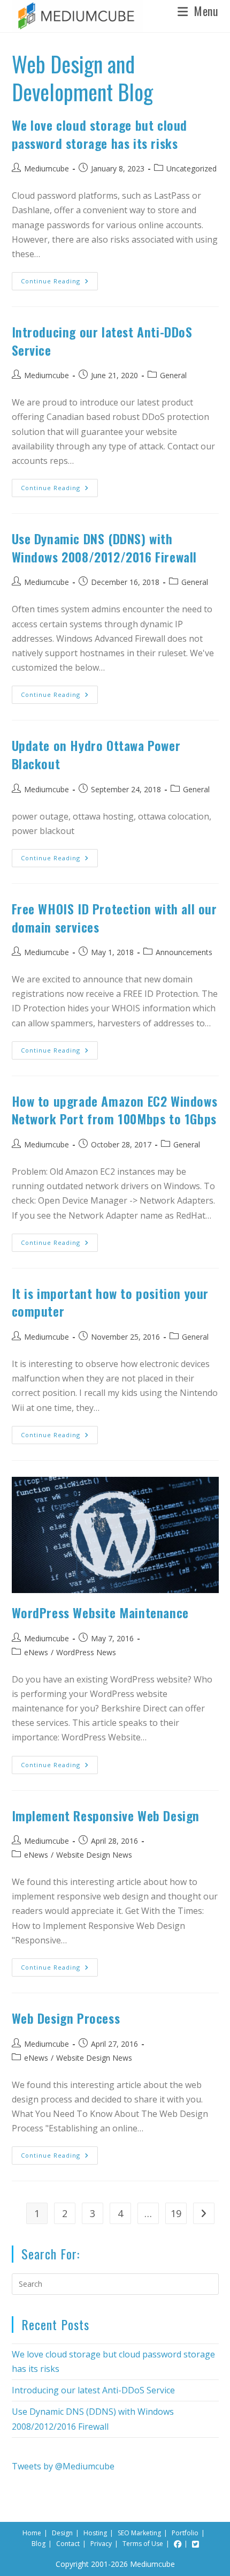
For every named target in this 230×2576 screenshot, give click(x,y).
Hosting (95, 2533)
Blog (39, 2544)
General (173, 375)
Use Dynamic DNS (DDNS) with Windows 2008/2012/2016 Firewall (105, 547)
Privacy (101, 2544)
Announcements (184, 952)
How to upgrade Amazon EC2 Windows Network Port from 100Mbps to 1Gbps (115, 1110)
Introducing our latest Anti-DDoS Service (102, 341)
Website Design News (94, 1855)
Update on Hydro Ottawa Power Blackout (96, 754)
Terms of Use (143, 2544)
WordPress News (86, 1652)
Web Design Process (66, 2018)
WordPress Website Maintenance (100, 1612)
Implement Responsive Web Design (106, 1815)
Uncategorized (191, 168)
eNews (36, 1652)
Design (62, 2533)
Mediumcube (47, 168)
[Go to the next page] (204, 2213)
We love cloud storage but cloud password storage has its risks (100, 134)
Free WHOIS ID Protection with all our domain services (114, 918)
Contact (68, 2544)
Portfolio (185, 2533)
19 (176, 2213)
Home (32, 2533)
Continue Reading (59, 279)
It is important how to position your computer (110, 1302)
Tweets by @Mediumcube (63, 2466)
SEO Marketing (139, 2533)
